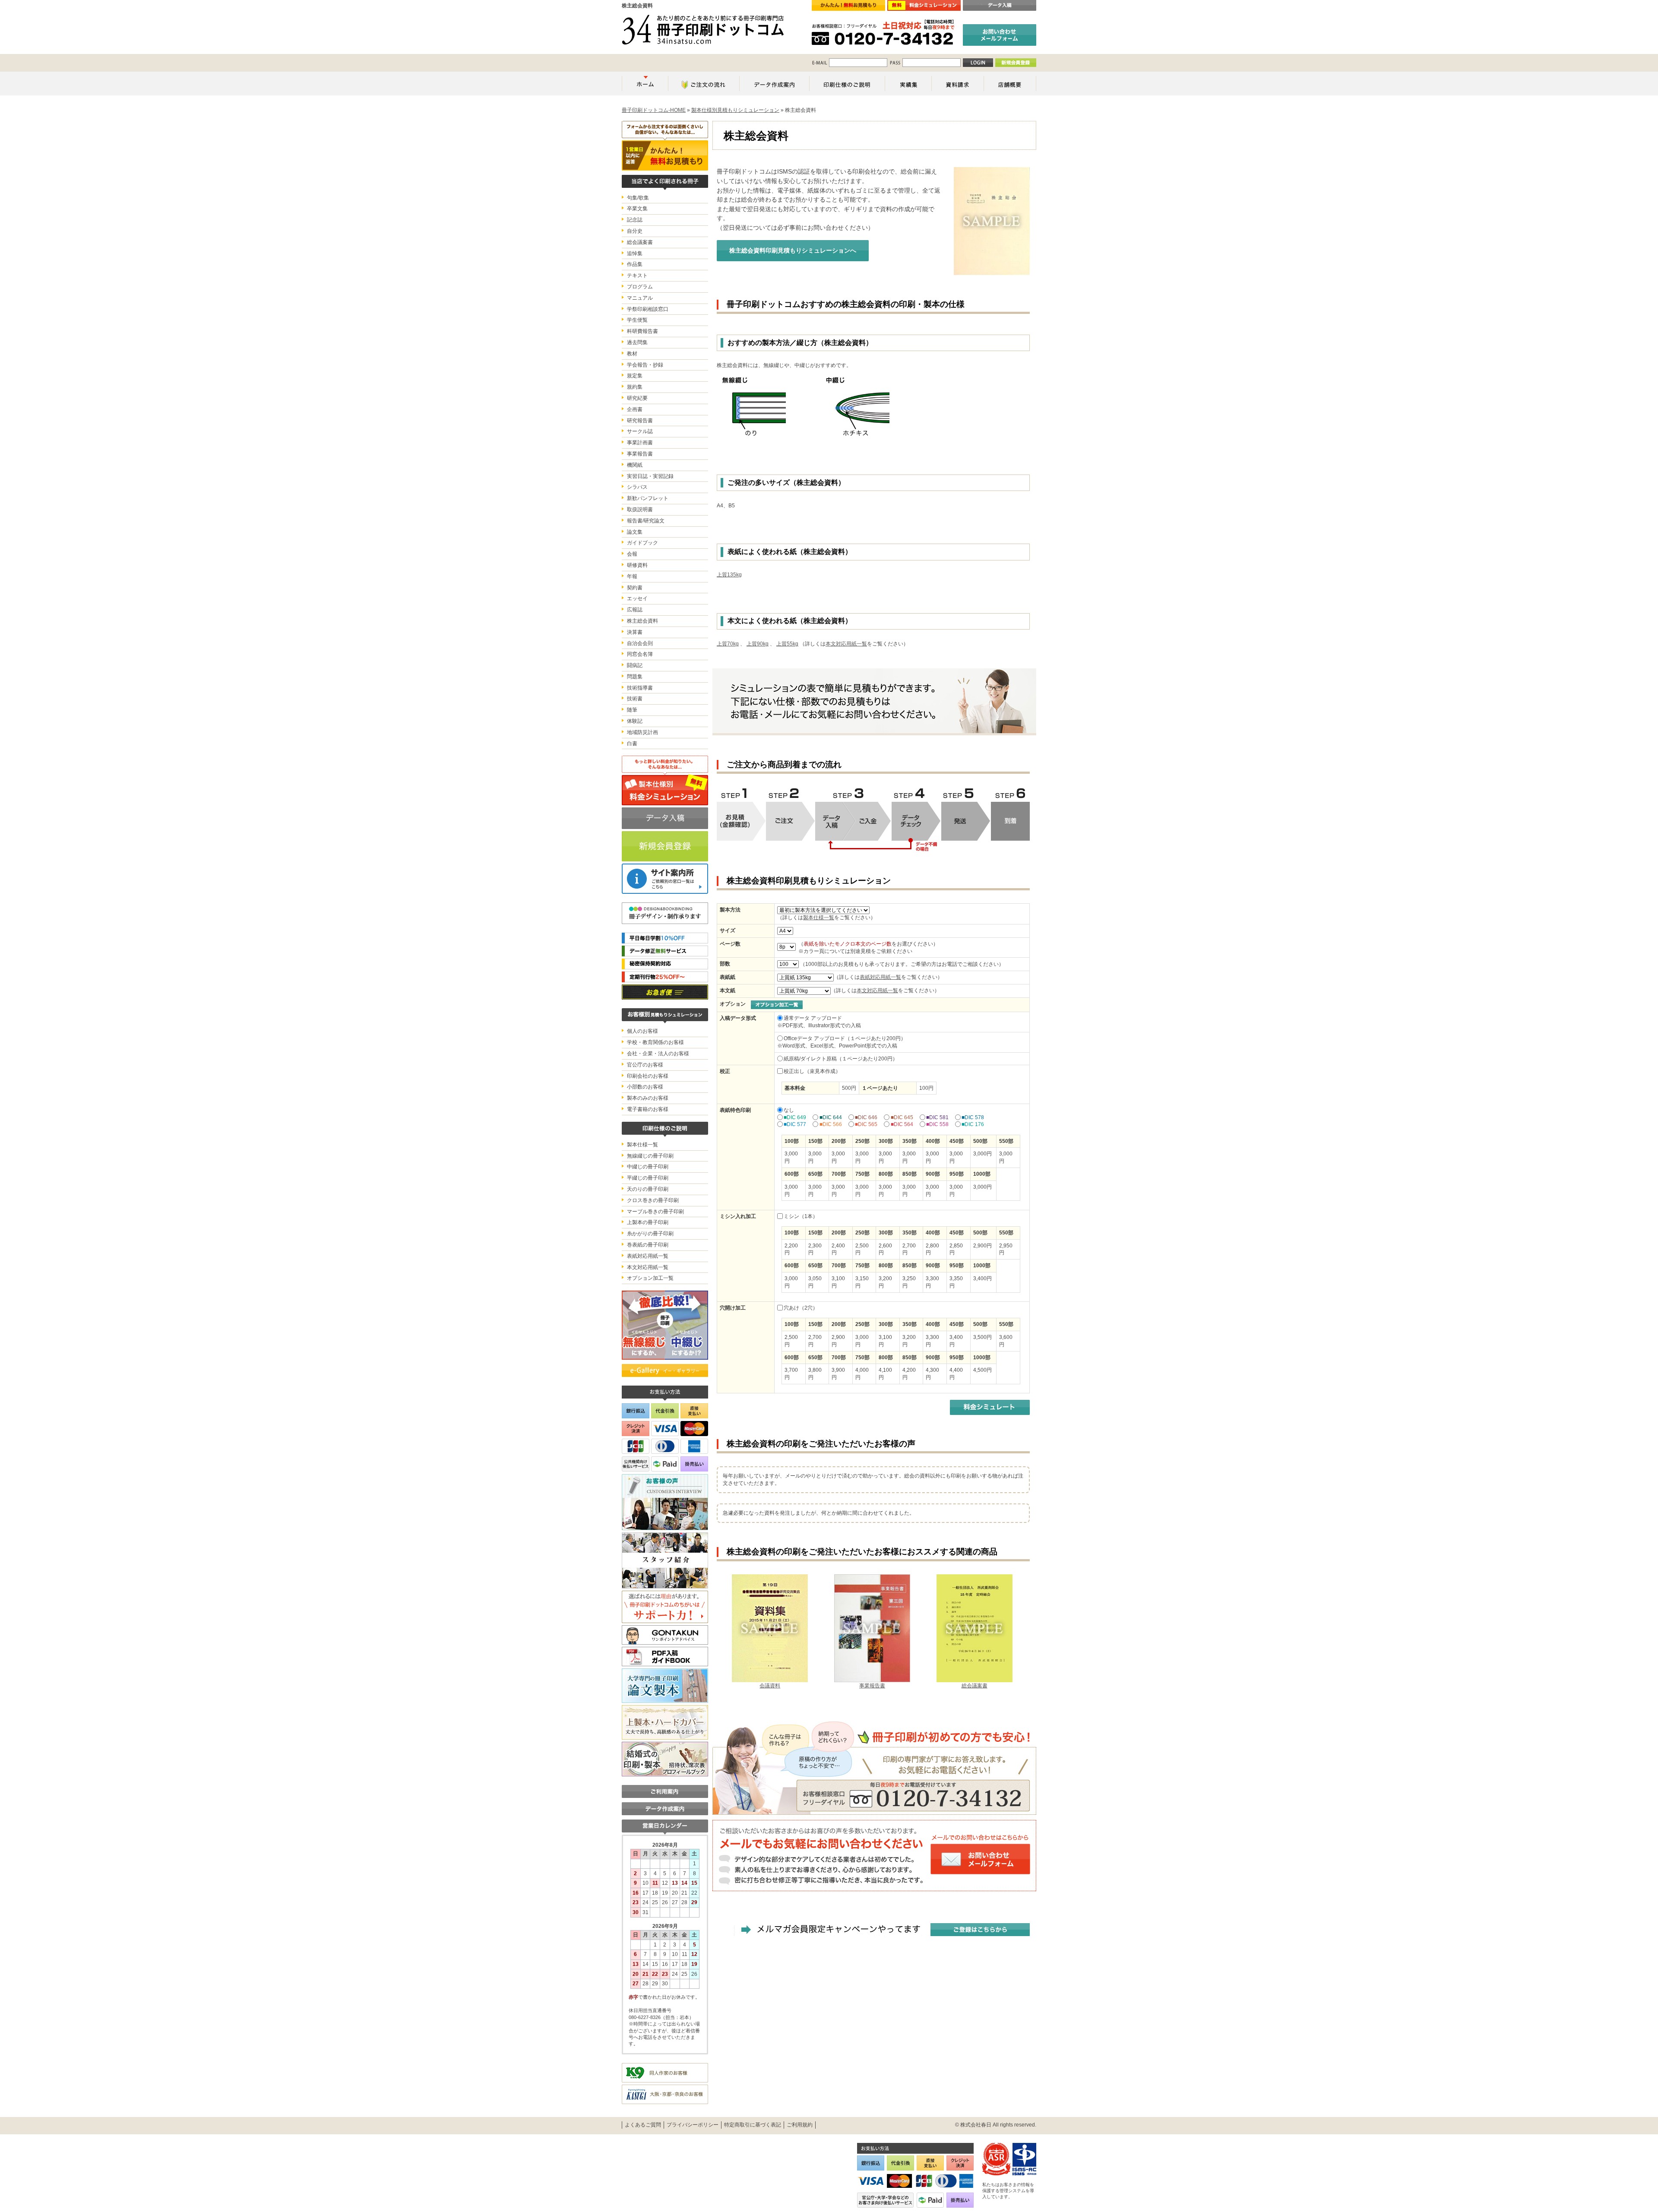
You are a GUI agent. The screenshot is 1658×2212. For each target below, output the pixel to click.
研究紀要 (637, 398)
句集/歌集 (638, 198)
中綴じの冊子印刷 (648, 1167)
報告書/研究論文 (646, 521)
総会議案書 (640, 242)
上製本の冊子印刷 (648, 1222)
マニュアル (640, 298)
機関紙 (635, 465)
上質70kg (728, 644)
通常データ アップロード (813, 1018)
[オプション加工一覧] (777, 1004)
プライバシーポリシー (693, 2125)
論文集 (635, 532)
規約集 (635, 387)
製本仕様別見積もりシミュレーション (735, 110)
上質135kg (729, 575)
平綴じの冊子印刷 (648, 1178)
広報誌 (635, 610)
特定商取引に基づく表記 (753, 2125)
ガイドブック (642, 543)
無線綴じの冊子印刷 (650, 1156)
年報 (632, 576)
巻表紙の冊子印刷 (648, 1245)
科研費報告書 (642, 331)
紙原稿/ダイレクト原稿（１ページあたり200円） (841, 1059)
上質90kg (758, 644)
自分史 (635, 231)
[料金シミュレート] (990, 1407)
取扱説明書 (640, 509)
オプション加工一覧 (650, 1278)
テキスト (637, 275)
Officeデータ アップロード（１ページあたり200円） (845, 1038)
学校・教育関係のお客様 (655, 1042)
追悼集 (635, 253)
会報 (632, 554)
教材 (632, 354)
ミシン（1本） (801, 1216)
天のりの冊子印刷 (648, 1189)
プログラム (640, 287)
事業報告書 (640, 454)
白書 (632, 744)
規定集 (635, 376)
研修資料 (637, 565)
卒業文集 (637, 209)
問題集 (635, 677)
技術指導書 (640, 688)
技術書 (635, 699)
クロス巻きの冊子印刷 (653, 1200)
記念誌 (635, 220)
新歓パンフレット (648, 498)
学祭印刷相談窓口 (648, 309)
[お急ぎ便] (665, 992)
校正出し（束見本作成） (812, 1071)
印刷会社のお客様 (648, 1076)
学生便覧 (637, 320)
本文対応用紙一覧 (846, 644)
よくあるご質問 (643, 2125)
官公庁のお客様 (645, 1065)
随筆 (632, 710)
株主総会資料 (642, 621)
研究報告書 (640, 421)
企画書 (635, 409)
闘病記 (635, 665)
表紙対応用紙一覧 (880, 977)
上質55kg (787, 644)
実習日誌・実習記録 (650, 476)
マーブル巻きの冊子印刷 (655, 1212)
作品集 (635, 264)
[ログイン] (978, 63)
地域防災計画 (642, 732)
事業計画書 (640, 443)
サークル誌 (640, 431)
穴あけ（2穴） (801, 1308)
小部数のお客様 (645, 1087)
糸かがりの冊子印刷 (650, 1234)
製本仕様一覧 (819, 918)
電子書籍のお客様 (648, 1109)
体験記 (635, 721)
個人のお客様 (642, 1031)
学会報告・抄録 (645, 365)
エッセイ (637, 598)
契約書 (635, 588)
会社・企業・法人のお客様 (658, 1054)
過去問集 (637, 342)
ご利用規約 (800, 2125)
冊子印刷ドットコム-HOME (654, 110)
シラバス (637, 487)
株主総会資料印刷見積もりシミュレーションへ (793, 250)
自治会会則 (640, 643)
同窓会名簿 (640, 654)
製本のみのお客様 (648, 1098)
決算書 (635, 632)
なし (789, 1110)
